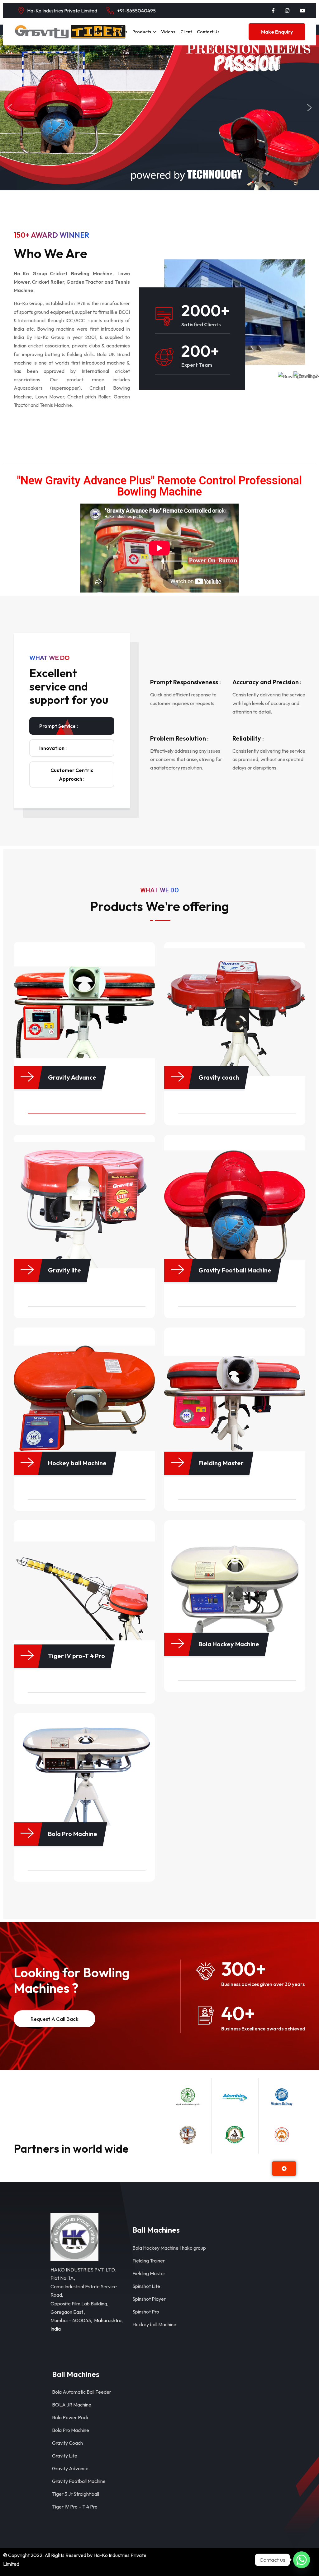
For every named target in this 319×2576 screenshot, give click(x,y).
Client (186, 32)
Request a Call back (55, 2019)
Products (142, 32)
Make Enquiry (277, 32)
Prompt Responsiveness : (186, 682)
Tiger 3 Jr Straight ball (76, 2494)
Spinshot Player (149, 2299)
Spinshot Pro (146, 2312)
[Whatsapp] (302, 2560)
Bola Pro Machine (71, 2430)
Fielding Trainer (149, 2261)
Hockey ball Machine (154, 2324)
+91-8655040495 (136, 11)
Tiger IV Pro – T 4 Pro (75, 2507)
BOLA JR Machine (72, 2405)
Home (98, 32)
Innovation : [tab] (53, 748)
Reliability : (248, 738)
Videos (168, 32)
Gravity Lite (65, 2456)
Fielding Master (149, 2273)
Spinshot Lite (146, 2286)
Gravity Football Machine (79, 2481)
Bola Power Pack (70, 2417)
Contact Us (208, 32)
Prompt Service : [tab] (59, 726)
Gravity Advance (70, 2468)
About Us (118, 32)
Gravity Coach (67, 2443)
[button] (10, 108)
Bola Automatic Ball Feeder (82, 2392)
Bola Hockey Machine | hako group (169, 2248)
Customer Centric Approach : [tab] (72, 774)
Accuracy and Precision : (267, 682)
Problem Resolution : (179, 738)
